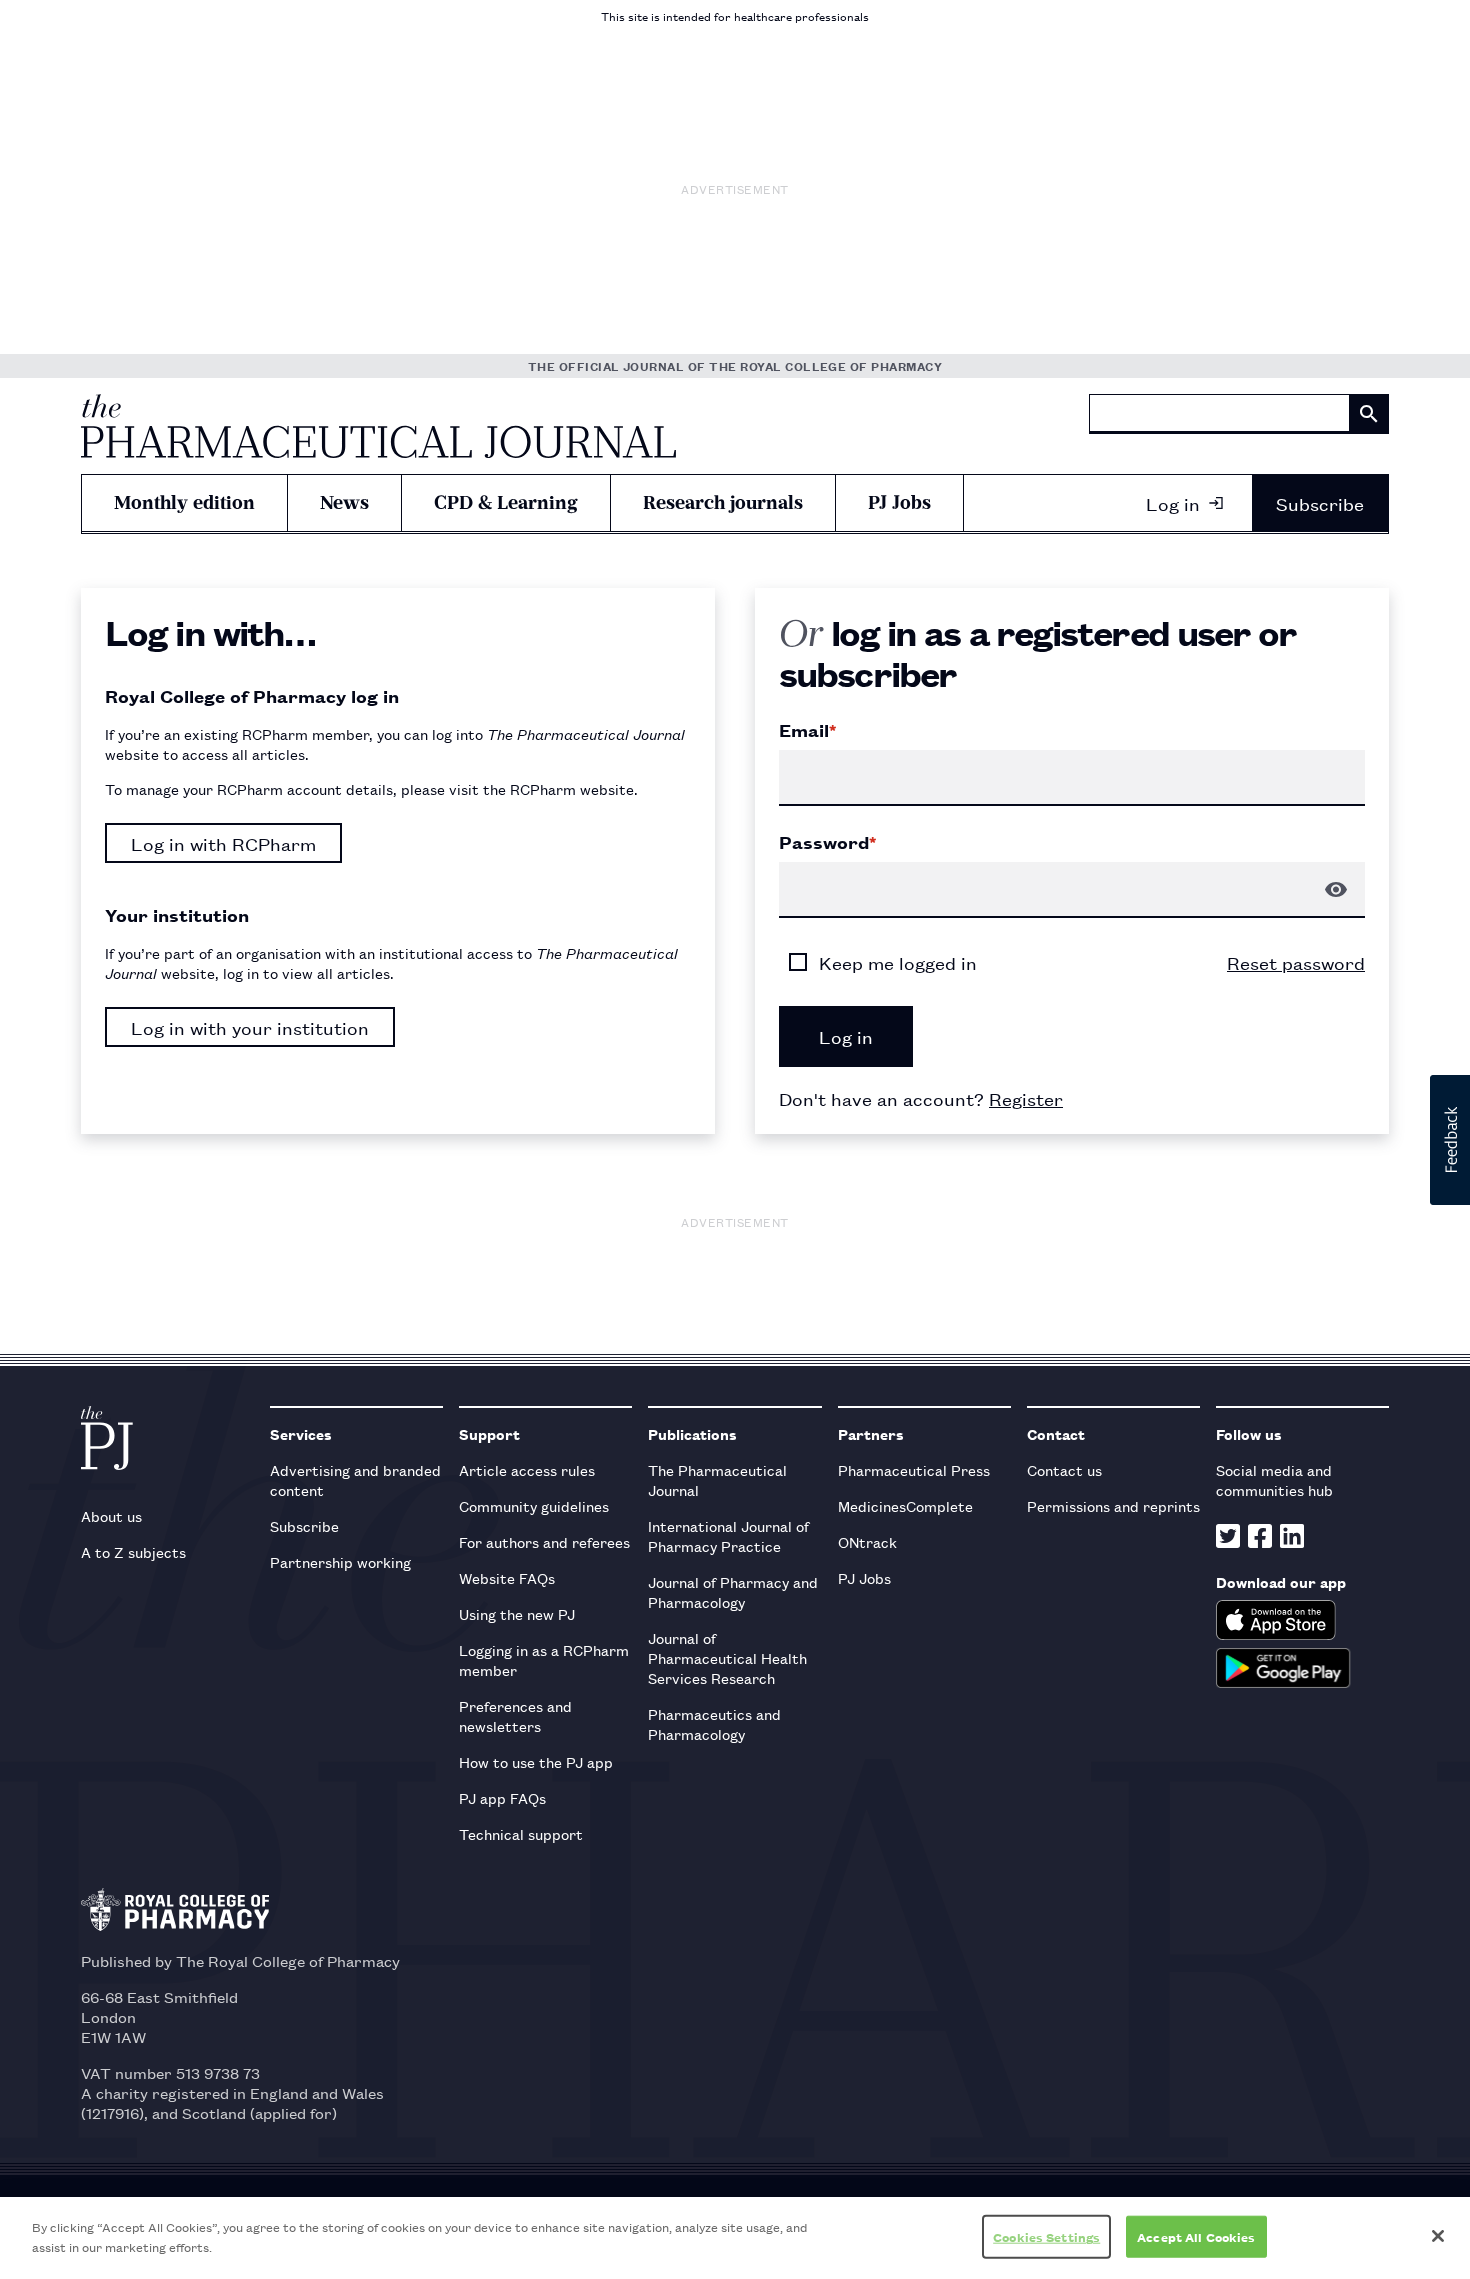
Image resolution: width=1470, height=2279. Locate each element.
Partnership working (340, 1561)
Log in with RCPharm (223, 843)
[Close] (1438, 2236)
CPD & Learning (506, 502)
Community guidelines (534, 1505)
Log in (1173, 503)
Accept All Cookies (1196, 2236)
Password (827, 842)
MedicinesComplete (905, 1505)
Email (807, 730)
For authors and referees (544, 1541)
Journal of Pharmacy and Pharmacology (733, 1591)
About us (111, 1515)
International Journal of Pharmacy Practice (728, 1535)
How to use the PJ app (536, 1761)
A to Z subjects (133, 1551)
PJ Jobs (899, 502)
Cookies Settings (1046, 2236)
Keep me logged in (898, 962)
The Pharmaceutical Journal (717, 1479)
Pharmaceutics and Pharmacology (714, 1723)
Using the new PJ (517, 1613)
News (344, 502)
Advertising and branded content (355, 1479)
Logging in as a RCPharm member (544, 1659)
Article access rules (527, 1469)
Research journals (723, 502)
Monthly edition (184, 502)
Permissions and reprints (1113, 1505)
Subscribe (1320, 503)
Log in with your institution (250, 1027)
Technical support (521, 1833)
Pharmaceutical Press (914, 1469)
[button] (1450, 1140)
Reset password (1296, 962)
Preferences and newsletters (515, 1715)
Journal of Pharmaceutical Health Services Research (727, 1657)
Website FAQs (507, 1577)
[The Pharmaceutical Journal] (378, 426)
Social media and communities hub (1274, 1479)
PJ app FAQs (502, 1797)
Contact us (1064, 1469)
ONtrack (867, 1541)
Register (1026, 1098)
